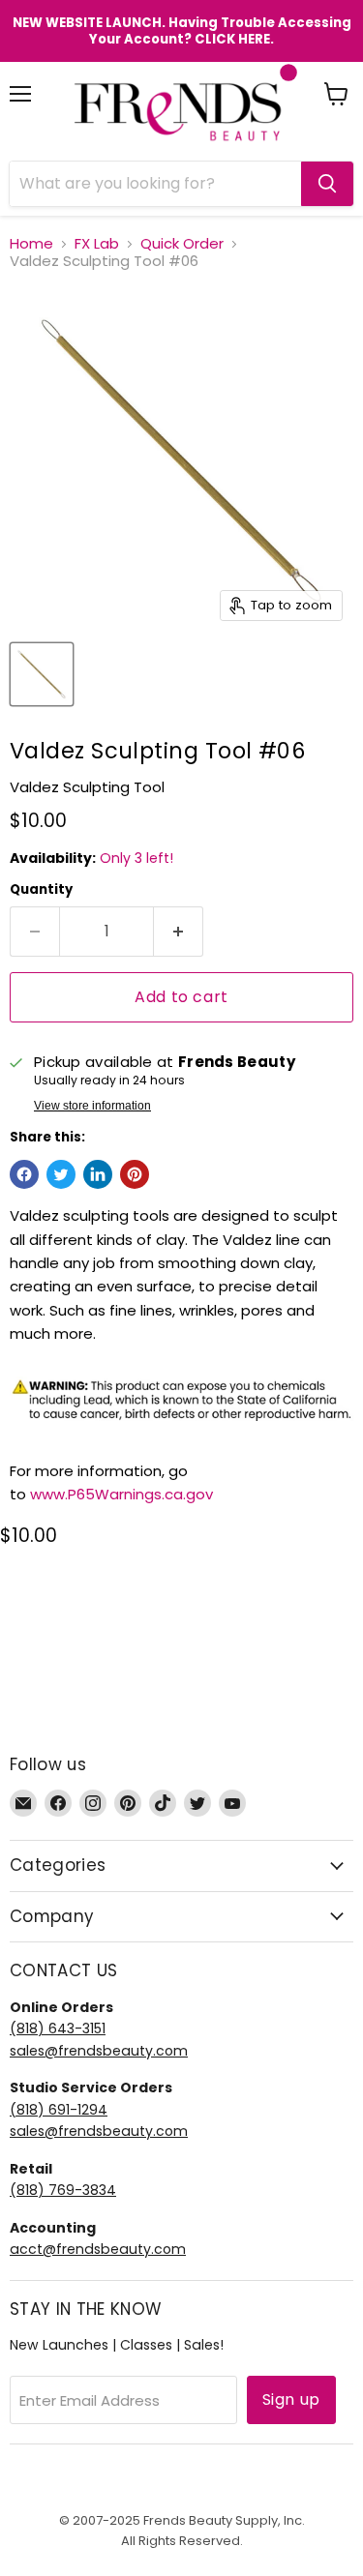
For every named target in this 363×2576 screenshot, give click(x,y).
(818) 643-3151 (58, 2028)
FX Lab (97, 243)
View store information (92, 1106)
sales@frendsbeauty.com (99, 2051)
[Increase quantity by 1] (179, 932)
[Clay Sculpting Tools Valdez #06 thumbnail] (42, 674)
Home (31, 243)
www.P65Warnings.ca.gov (121, 1494)
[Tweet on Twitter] (61, 1174)
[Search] (327, 184)
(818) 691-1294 (59, 2110)
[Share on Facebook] (24, 1174)
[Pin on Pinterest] (135, 1174)
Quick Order (182, 243)
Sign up (291, 2399)
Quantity (41, 889)
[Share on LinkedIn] (98, 1174)
